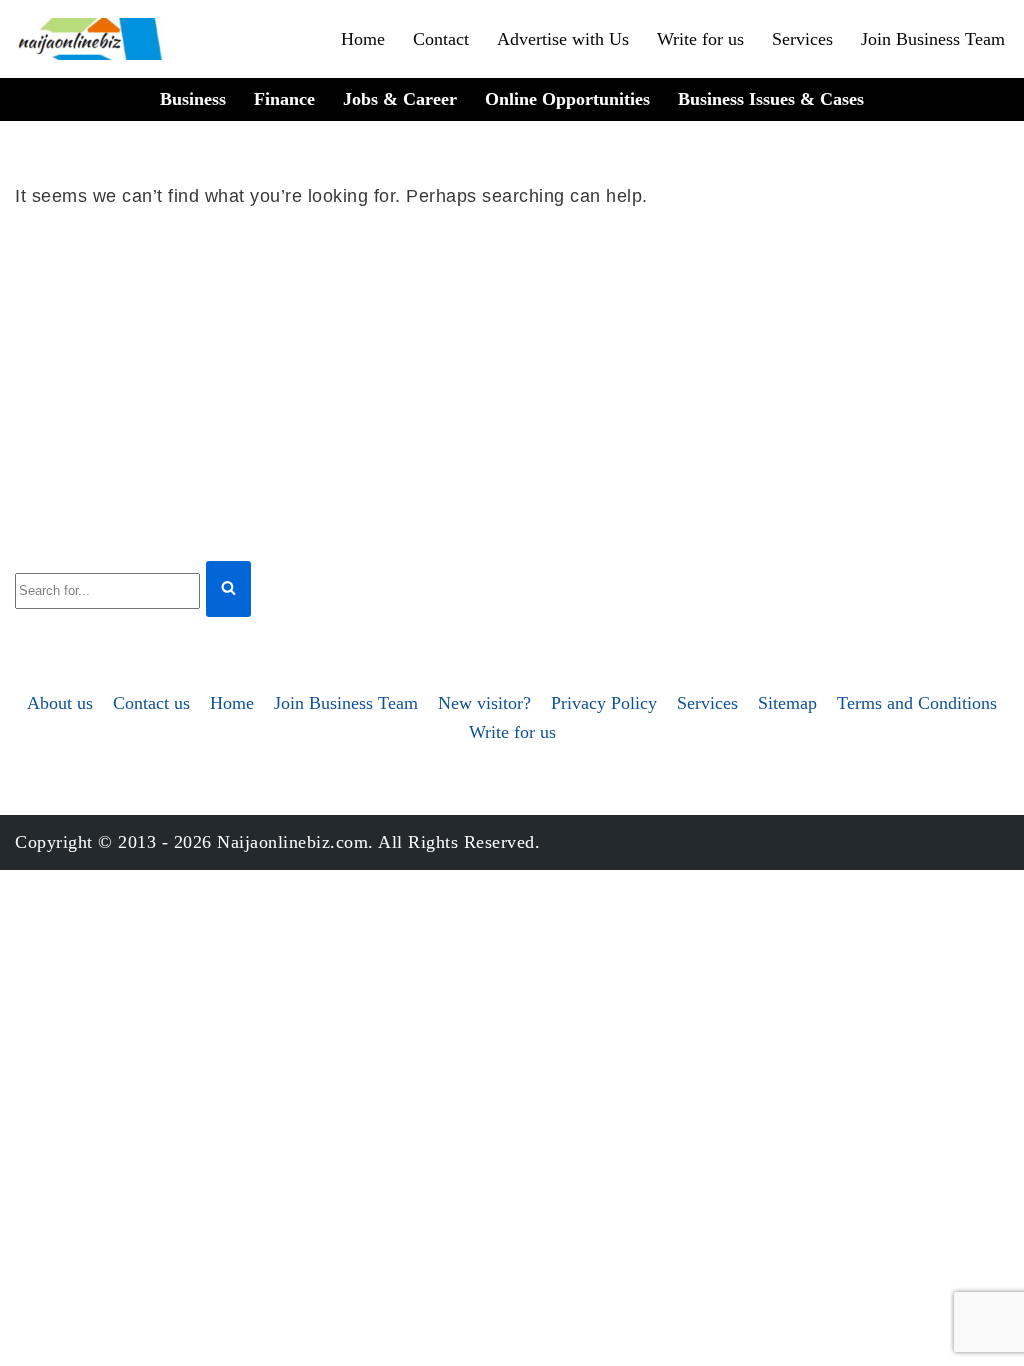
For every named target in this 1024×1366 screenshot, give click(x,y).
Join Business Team (933, 39)
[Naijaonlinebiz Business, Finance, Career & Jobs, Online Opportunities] (92, 39)
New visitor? (484, 703)
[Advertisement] (512, 381)
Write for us (700, 39)
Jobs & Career (400, 99)
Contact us (151, 703)
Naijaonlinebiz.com (292, 842)
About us (60, 703)
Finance (284, 99)
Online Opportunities (567, 99)
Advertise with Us (563, 39)
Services (802, 39)
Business (193, 99)
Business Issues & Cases (771, 99)
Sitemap (787, 703)
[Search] (228, 589)
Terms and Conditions (917, 703)
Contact (441, 39)
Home (363, 39)
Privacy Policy (604, 703)
